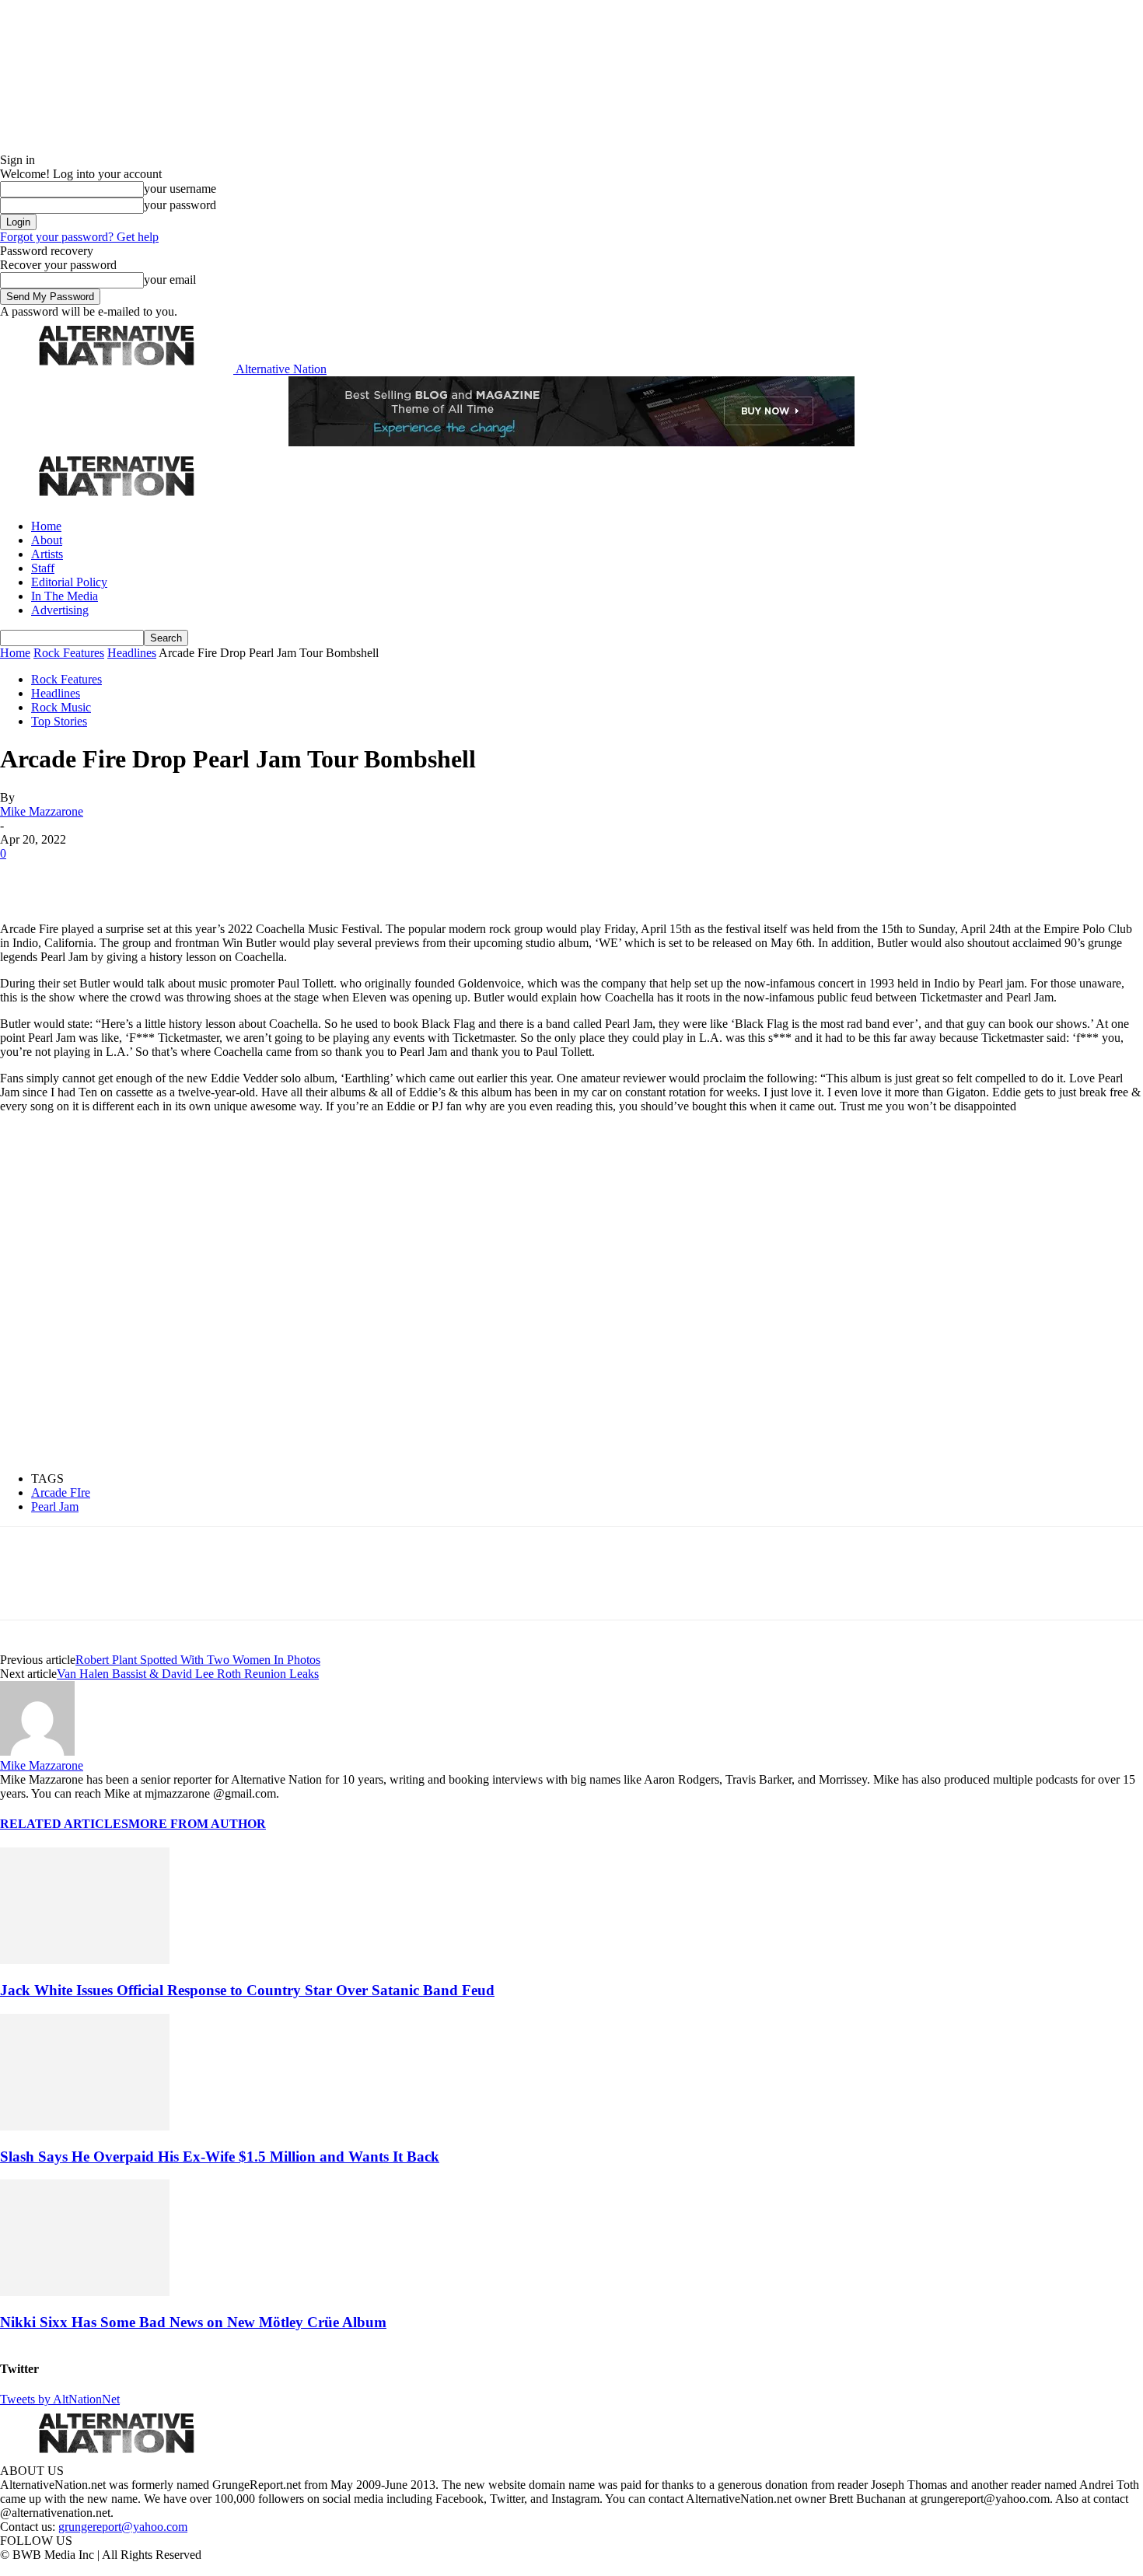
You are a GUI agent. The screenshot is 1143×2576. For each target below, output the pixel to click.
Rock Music (61, 707)
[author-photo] (37, 1751)
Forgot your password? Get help (79, 237)
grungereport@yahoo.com (123, 2527)
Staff (43, 568)
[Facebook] (25, 877)
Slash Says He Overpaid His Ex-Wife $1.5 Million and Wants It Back (220, 2157)
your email (170, 280)
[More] (244, 877)
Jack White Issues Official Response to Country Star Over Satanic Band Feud (247, 1990)
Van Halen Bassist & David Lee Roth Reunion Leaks (188, 1674)
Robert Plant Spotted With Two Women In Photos (198, 1660)
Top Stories (59, 721)
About (47, 540)
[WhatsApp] (188, 877)
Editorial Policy (69, 582)
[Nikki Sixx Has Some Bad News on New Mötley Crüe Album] (85, 2292)
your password (180, 205)
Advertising (60, 610)
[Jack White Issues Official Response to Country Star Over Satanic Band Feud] (85, 1960)
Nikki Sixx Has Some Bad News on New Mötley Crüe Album (193, 2322)
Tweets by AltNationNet (60, 2399)
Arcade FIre (61, 1492)
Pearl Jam (55, 1506)
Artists (47, 554)
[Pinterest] (134, 877)
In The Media (65, 596)
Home (46, 526)
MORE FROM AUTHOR (197, 1824)
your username (180, 189)
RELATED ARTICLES (64, 1824)
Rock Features (69, 653)
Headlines (132, 653)
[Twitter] (79, 877)
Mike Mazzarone (42, 811)
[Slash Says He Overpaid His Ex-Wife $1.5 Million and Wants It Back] (85, 2126)
